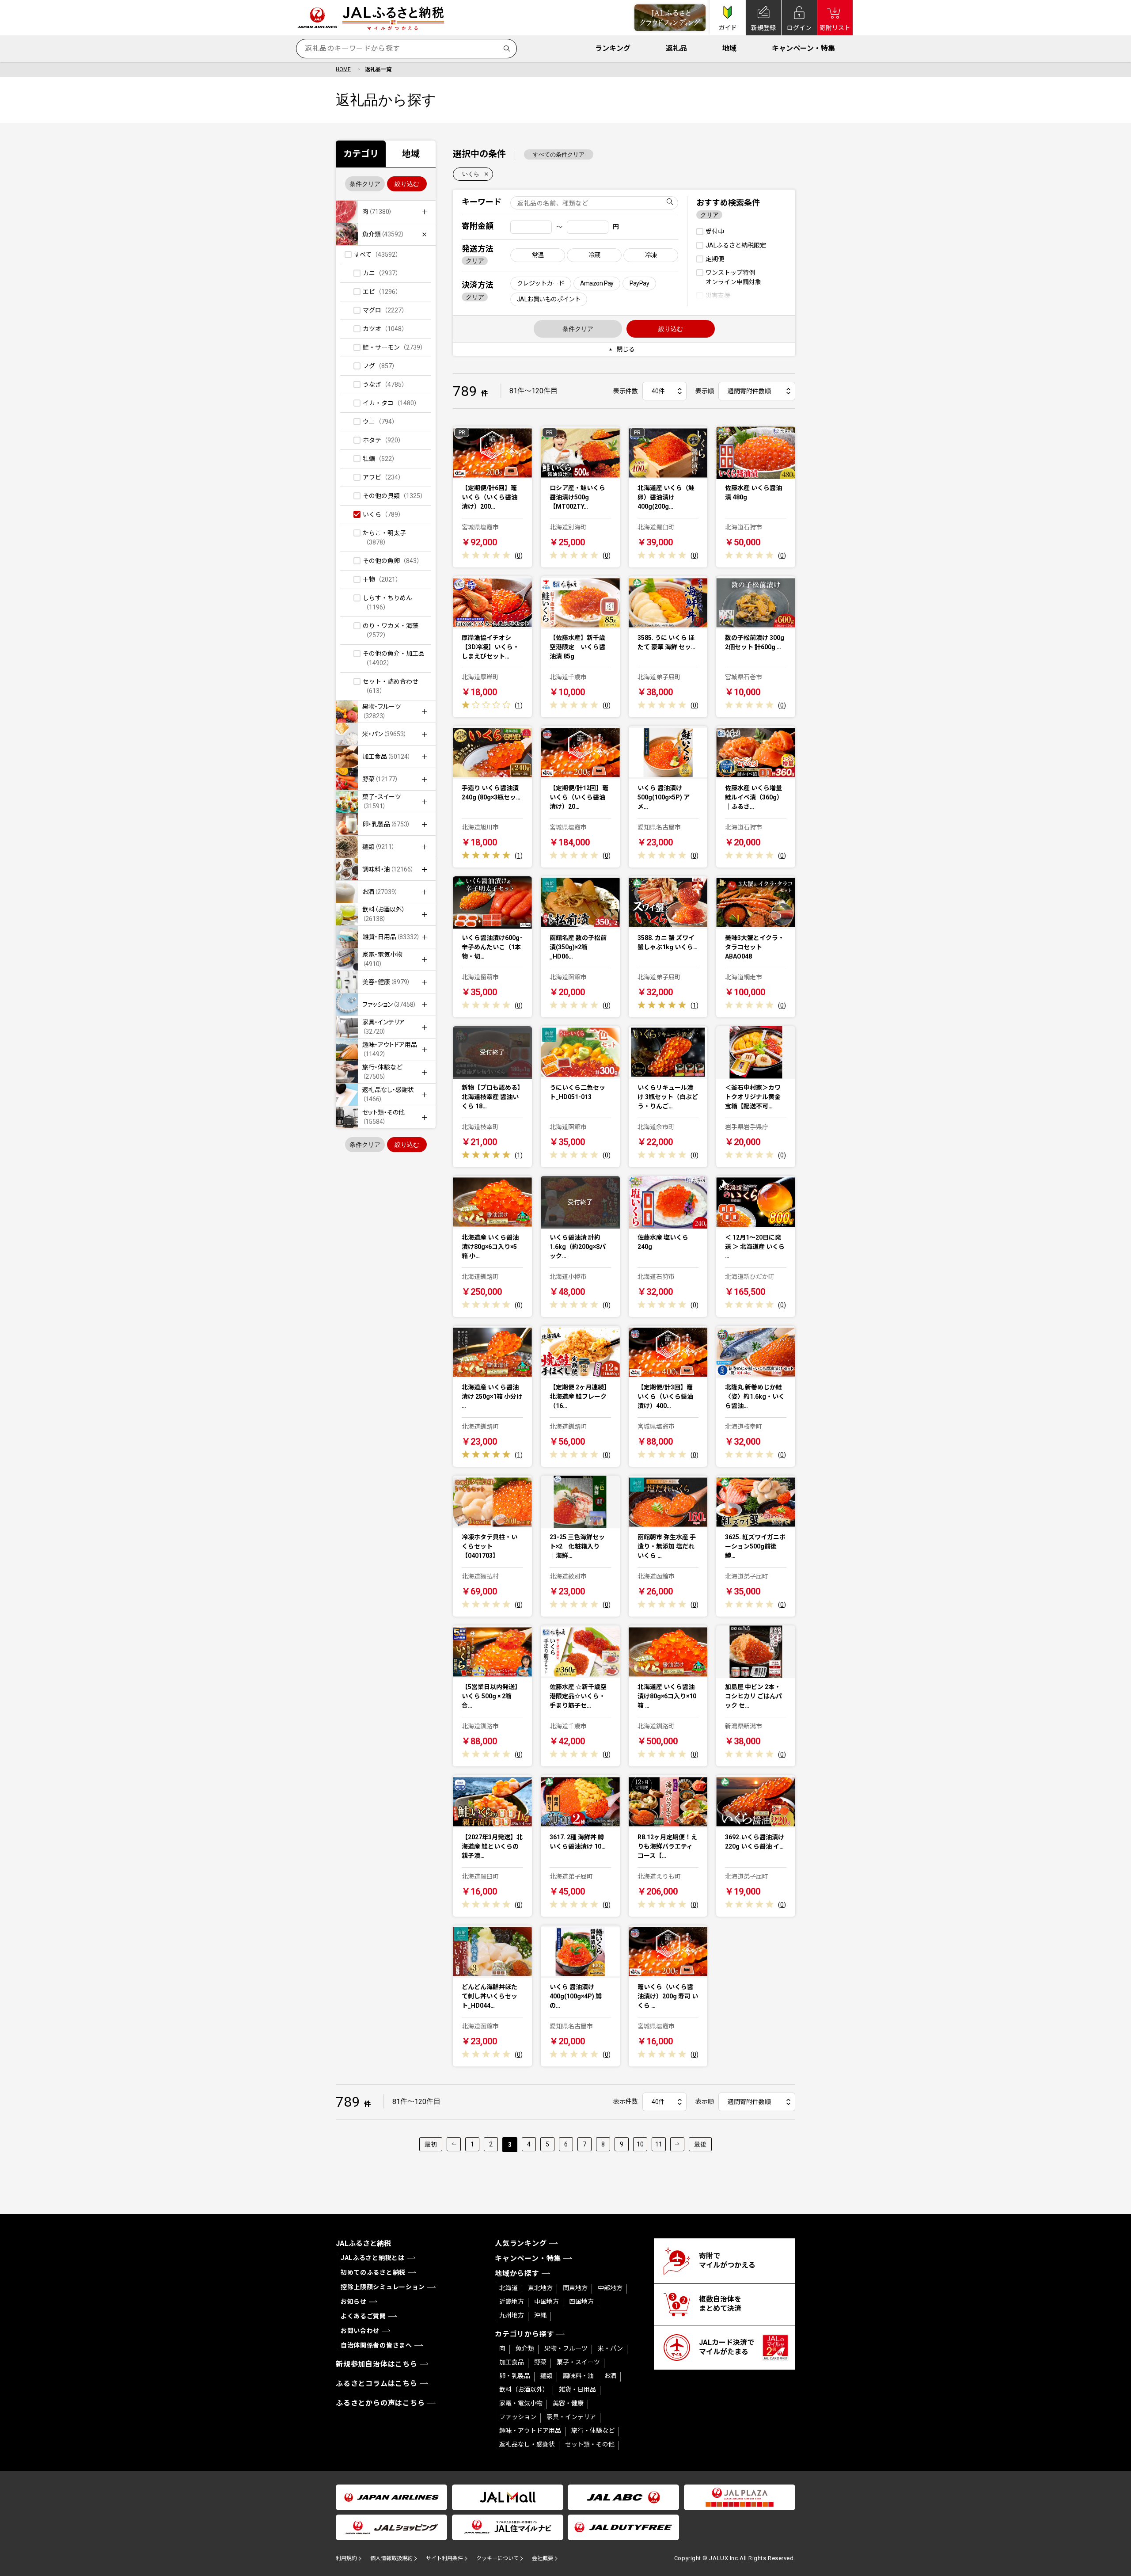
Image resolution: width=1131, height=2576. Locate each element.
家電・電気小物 (521, 2403)
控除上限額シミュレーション (383, 2287)
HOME (343, 69)
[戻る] (454, 2144)
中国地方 (547, 2302)
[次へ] (677, 2144)
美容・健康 (568, 2403)
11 (659, 2144)
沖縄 (540, 2315)
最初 (431, 2144)
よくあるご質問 (363, 2316)
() (519, 556)
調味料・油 (578, 2376)
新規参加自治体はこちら (377, 2364)
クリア (475, 261)
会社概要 (543, 2558)
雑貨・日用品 (577, 2390)
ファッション (518, 2417)
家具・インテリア (571, 2417)
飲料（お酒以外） (524, 2390)
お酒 (610, 2376)
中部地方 (610, 2288)
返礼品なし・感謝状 (527, 2444)
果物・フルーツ (566, 2348)
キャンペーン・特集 (803, 48)
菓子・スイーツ (578, 2362)
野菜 (540, 2362)
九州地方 (512, 2315)
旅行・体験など (593, 2431)
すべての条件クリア (559, 154)
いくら (471, 174)
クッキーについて (497, 2558)
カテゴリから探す (524, 2334)
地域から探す (517, 2274)
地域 (729, 48)
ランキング (613, 48)
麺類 (547, 2376)
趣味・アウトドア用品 (530, 2431)
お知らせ (354, 2302)
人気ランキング (521, 2243)
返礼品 (676, 48)
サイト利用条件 (444, 2558)
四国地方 (581, 2302)
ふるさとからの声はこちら (380, 2403)
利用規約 (346, 2558)
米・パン (610, 2348)
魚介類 (525, 2348)
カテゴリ (361, 154)
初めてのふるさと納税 (373, 2272)
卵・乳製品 (515, 2376)
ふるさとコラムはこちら (377, 2384)
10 (640, 2144)
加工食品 (512, 2362)
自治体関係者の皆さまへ (376, 2345)
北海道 (509, 2288)
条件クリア (365, 184)
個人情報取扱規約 (391, 2558)
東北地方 (540, 2288)
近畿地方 (512, 2302)
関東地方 (575, 2288)
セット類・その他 (590, 2444)
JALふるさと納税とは (373, 2258)
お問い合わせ (360, 2331)
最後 (700, 2144)
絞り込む (407, 184)
